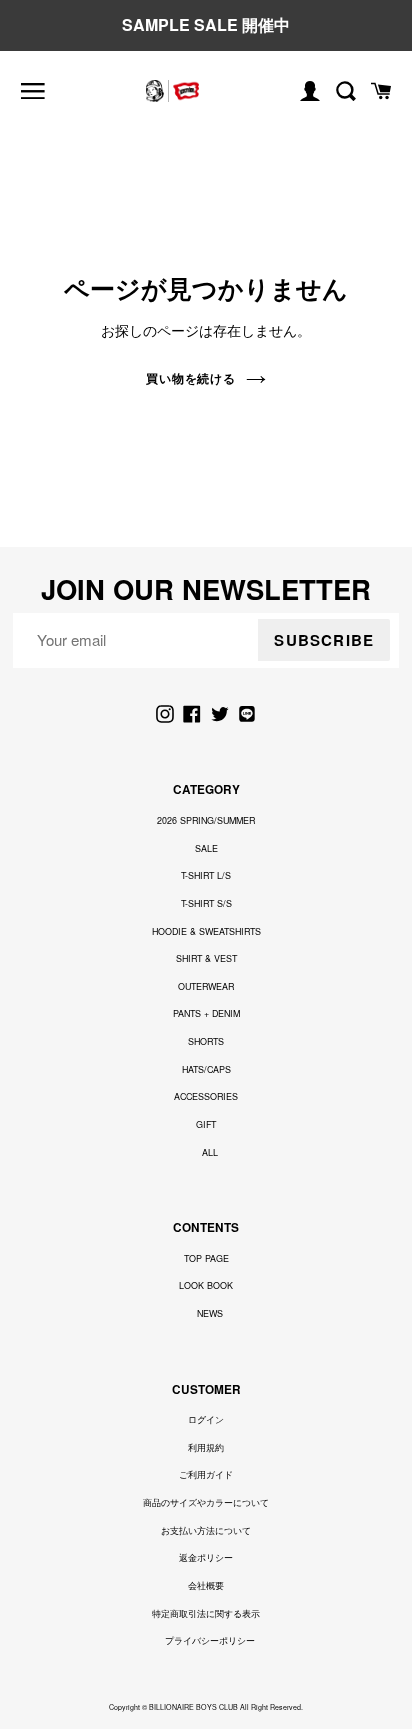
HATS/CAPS (206, 1069)
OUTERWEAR (206, 986)
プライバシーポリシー (210, 1640)
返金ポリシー (206, 1557)
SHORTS (206, 1041)
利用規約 (206, 1447)
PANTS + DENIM (206, 1013)
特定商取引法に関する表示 (206, 1613)
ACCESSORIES (206, 1096)
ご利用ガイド (206, 1474)
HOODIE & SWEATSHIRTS (206, 931)
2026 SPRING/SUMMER (206, 820)
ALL (210, 1152)
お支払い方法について (206, 1530)
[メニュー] (33, 91)
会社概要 (206, 1585)
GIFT (206, 1124)
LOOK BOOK (206, 1285)
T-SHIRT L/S (206, 875)
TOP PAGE (206, 1258)
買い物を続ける (191, 378)
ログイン (206, 1419)
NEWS (210, 1313)
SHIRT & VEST (206, 958)
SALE (206, 848)
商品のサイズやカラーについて (206, 1502)
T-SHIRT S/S (206, 903)
